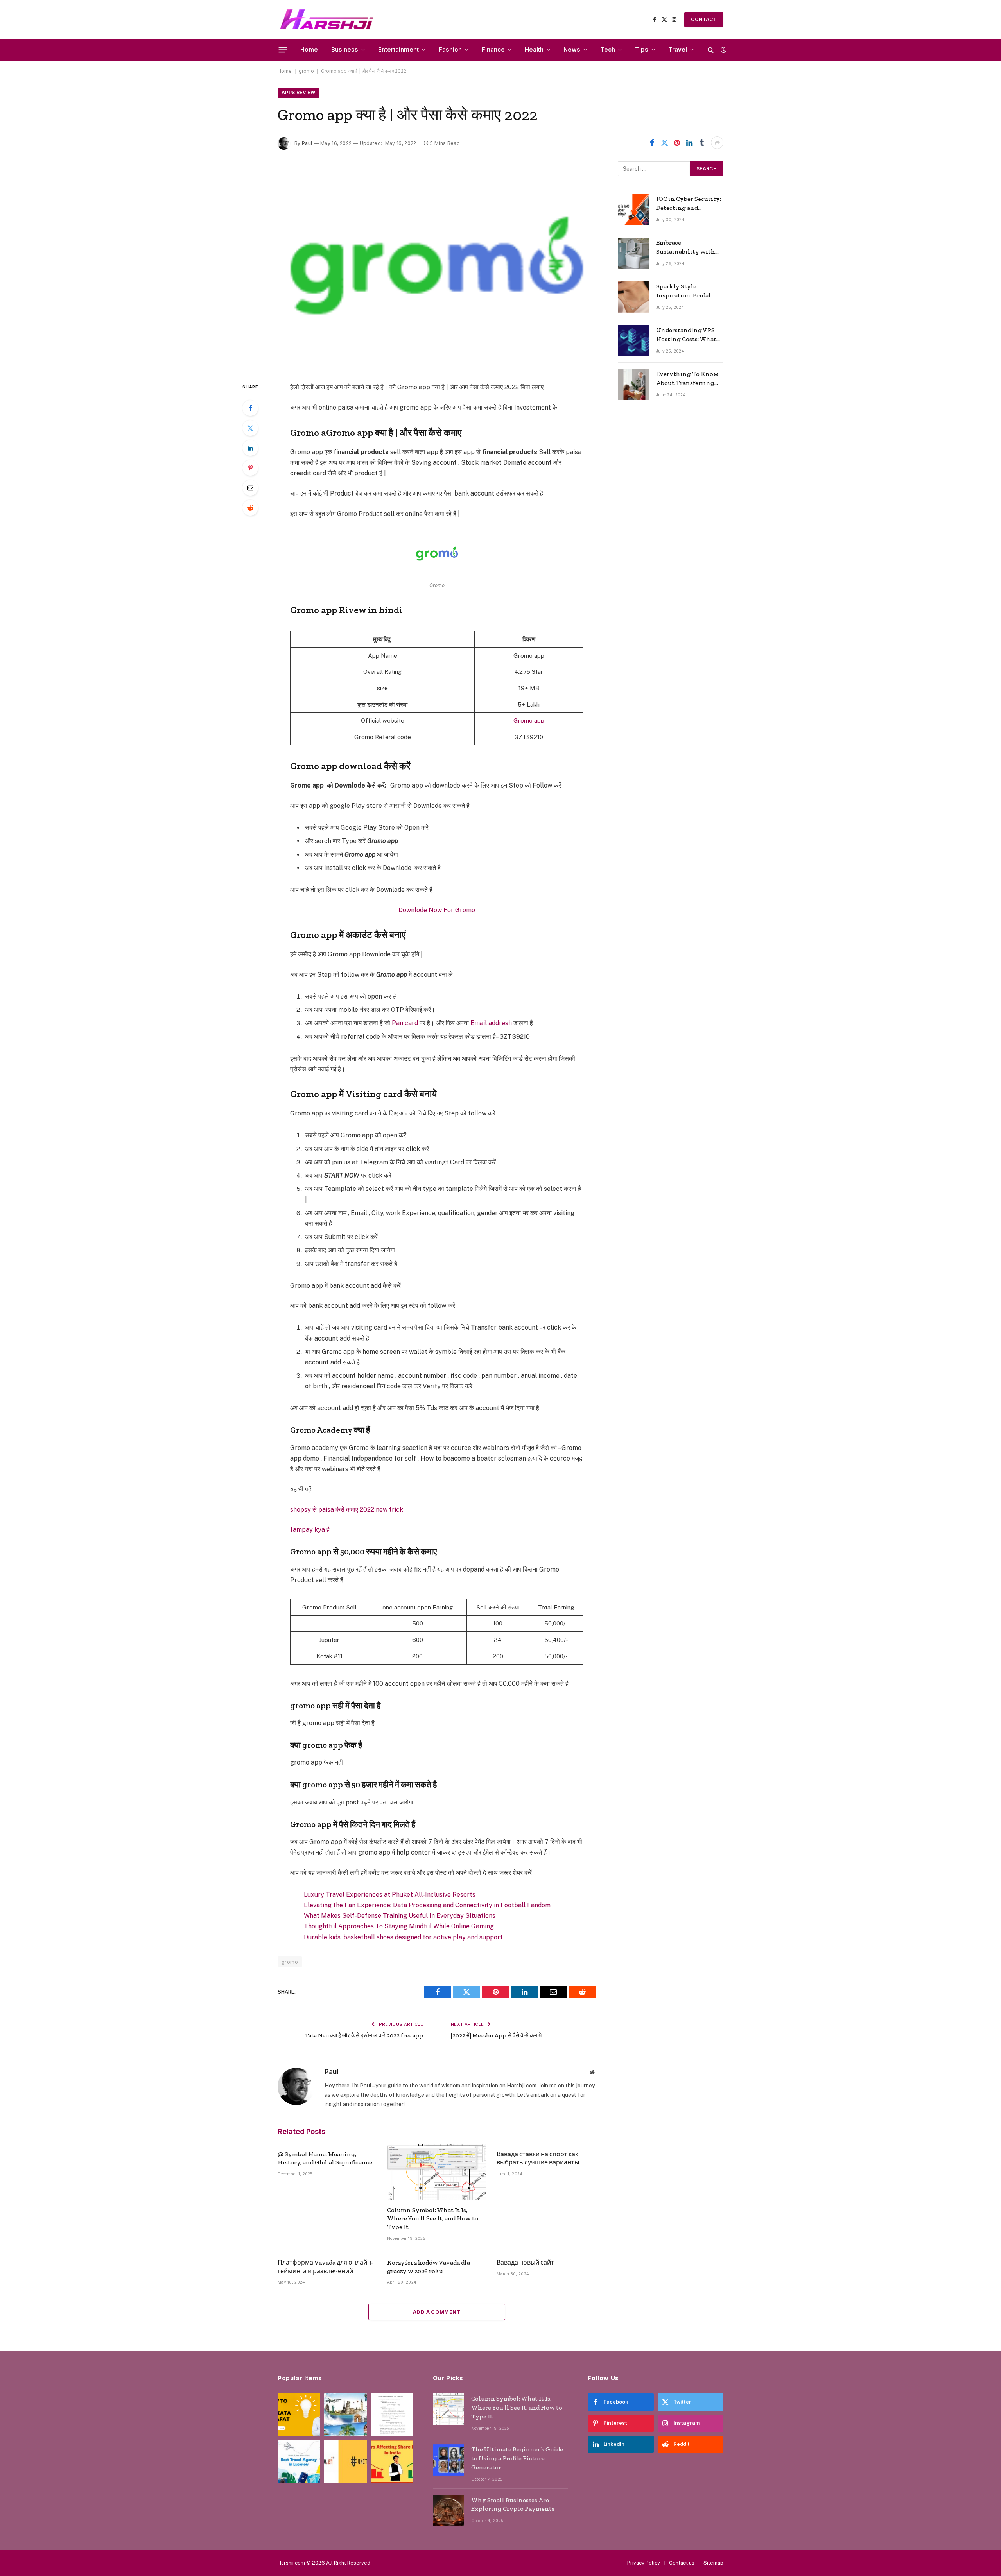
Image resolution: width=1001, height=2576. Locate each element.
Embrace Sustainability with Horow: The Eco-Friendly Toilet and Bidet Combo (686, 248)
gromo (306, 71)
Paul (307, 143)
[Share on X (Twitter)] (664, 143)
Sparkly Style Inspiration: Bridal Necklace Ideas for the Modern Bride (688, 291)
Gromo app (529, 721)
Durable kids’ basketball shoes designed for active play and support (403, 1937)
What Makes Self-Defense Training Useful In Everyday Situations (400, 1916)
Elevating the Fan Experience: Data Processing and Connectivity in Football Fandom (427, 1905)
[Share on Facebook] (652, 143)
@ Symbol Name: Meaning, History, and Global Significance (325, 2158)
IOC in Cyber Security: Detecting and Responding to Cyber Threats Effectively (689, 204)
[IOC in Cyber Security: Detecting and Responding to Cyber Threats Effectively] (633, 209)
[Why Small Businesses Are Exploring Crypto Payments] (448, 2511)
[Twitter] (250, 428)
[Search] (711, 50)
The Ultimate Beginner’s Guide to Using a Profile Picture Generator (517, 2458)
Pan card (405, 1023)
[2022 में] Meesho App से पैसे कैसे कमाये (496, 2035)
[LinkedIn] (250, 448)
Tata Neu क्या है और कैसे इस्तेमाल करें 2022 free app (364, 2035)
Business (345, 49)
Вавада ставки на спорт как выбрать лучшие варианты (538, 2158)
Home (309, 49)
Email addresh (491, 1023)
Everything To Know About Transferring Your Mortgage (687, 379)
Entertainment (398, 49)
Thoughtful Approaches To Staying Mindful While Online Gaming (399, 1926)
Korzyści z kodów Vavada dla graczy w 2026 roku (429, 2267)
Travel (678, 49)
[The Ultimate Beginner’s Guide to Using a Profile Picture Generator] (448, 2460)
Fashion (450, 49)
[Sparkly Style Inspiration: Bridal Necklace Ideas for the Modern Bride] (633, 297)
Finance (493, 49)
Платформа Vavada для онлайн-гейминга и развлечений (326, 2267)
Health (534, 49)
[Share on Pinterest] (677, 143)
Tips (642, 49)
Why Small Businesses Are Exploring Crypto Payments (513, 2504)
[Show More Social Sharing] (717, 143)
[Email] (250, 488)
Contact (704, 19)
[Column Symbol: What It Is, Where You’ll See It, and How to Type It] (437, 2172)
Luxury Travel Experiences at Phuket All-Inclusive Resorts (390, 1895)
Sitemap (713, 2563)
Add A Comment (437, 2312)
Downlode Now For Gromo (437, 910)
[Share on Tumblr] (702, 143)
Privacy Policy (644, 2563)
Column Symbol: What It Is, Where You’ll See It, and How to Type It (433, 2219)
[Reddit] (250, 508)
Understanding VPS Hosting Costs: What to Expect (686, 335)
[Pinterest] (250, 468)
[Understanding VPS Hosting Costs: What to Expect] (633, 341)
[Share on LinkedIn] (689, 143)
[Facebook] (250, 408)
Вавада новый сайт (525, 2262)
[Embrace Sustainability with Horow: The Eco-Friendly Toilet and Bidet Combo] (633, 253)
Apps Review (298, 92)
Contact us (682, 2563)
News (572, 49)
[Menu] (283, 50)
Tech (608, 49)
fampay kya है (310, 1530)
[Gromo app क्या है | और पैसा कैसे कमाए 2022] (437, 265)
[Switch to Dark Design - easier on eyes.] (723, 50)
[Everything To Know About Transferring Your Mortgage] (633, 385)
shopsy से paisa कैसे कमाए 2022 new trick (347, 1510)
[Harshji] (327, 20)
